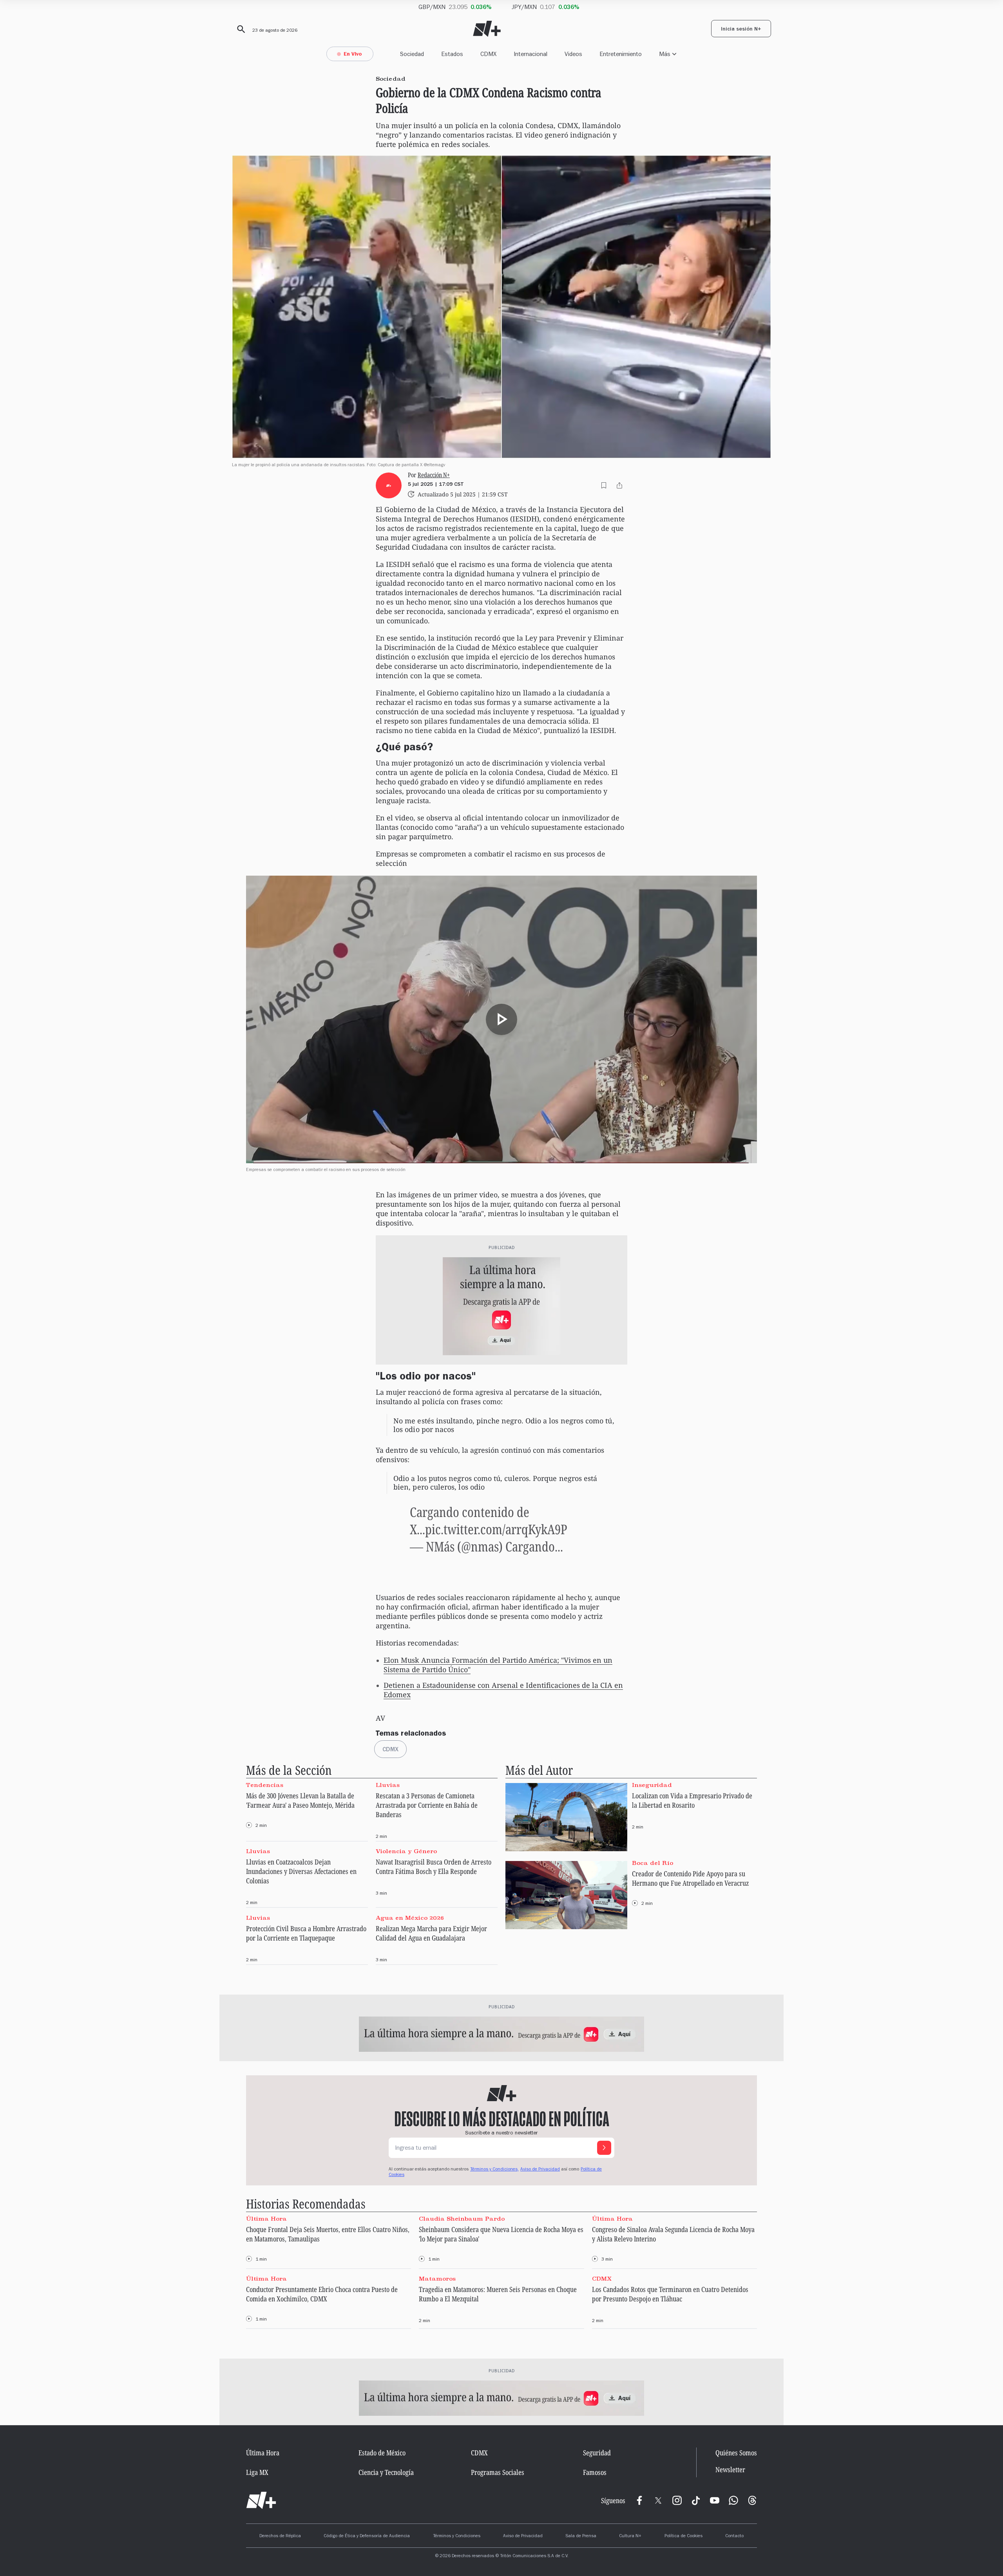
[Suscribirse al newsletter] (604, 2148)
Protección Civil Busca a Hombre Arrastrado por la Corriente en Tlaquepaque (306, 1933)
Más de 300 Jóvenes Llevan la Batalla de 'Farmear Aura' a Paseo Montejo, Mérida (300, 1800)
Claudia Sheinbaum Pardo (462, 2219)
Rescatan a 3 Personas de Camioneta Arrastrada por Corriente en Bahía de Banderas (427, 1805)
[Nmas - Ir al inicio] (487, 29)
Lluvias (388, 1785)
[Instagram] (677, 2500)
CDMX (488, 54)
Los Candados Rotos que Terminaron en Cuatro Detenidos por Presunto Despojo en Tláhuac (670, 2294)
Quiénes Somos (736, 2453)
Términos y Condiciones (457, 2536)
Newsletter (730, 2470)
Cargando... (534, 1546)
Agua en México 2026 (410, 1917)
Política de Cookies (683, 2536)
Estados (452, 54)
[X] (658, 2500)
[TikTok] (696, 2500)
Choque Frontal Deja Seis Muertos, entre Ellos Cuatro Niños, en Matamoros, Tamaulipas (328, 2234)
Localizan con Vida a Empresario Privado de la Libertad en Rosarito (692, 1800)
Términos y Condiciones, (494, 2170)
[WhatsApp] (733, 2500)
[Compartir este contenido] (619, 485)
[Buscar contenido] (240, 29)
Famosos (595, 2472)
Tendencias (265, 1785)
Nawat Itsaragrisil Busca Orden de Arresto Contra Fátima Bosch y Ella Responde (434, 1866)
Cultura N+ (630, 2536)
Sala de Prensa (581, 2536)
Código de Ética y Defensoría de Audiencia (367, 2536)
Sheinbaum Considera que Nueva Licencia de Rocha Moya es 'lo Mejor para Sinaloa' (501, 2234)
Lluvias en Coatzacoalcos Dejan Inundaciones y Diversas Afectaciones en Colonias (301, 1871)
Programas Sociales (498, 2472)
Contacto (734, 2536)
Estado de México (382, 2453)
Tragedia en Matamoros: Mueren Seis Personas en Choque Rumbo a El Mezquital (498, 2294)
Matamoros (437, 2279)
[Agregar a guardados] (604, 485)
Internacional (530, 54)
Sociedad (412, 54)
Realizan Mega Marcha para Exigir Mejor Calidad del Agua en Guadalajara (431, 1933)
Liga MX (257, 2472)
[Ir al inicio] (261, 2500)
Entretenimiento (621, 54)
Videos (573, 54)
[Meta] (639, 2500)
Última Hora (266, 2219)
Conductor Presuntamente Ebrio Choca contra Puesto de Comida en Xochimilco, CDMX (322, 2294)
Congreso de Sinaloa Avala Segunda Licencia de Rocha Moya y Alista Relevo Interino (673, 2234)
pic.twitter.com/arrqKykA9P (496, 1529)
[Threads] (752, 2500)
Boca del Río (653, 1863)
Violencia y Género (406, 1851)
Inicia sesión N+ (741, 30)
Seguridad (597, 2453)
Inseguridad (652, 1785)
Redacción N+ (434, 475)
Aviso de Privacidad (540, 2170)
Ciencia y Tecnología (386, 2472)
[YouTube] (715, 2500)
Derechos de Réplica (280, 2536)
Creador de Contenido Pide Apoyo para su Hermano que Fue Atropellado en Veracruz (690, 1878)
